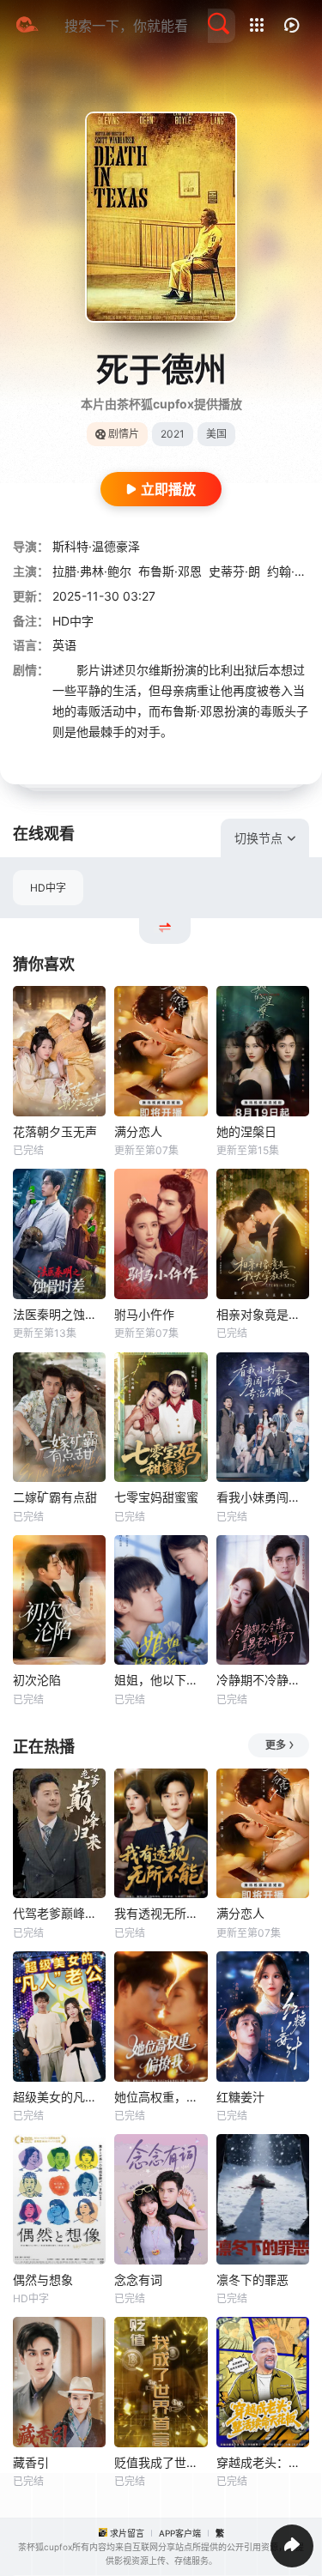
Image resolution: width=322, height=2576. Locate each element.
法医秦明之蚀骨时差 (59, 1314)
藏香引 (31, 2462)
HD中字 (48, 888)
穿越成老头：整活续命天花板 (263, 2462)
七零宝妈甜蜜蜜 (156, 1497)
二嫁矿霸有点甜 (55, 1497)
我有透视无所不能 (161, 1913)
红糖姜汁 (240, 2097)
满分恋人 (138, 1131)
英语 (64, 645)
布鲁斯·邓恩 (170, 571)
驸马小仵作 (144, 1314)
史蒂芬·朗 (234, 571)
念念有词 (138, 2280)
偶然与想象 (43, 2280)
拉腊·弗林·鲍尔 (92, 571)
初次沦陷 (37, 1680)
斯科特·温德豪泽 (96, 546)
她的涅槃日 (246, 1131)
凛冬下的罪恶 (252, 2280)
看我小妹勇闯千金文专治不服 (263, 1497)
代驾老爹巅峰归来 (59, 1913)
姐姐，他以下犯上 (161, 1680)
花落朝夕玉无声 (55, 1131)
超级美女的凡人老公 (59, 2097)
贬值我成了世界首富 (161, 2462)
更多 (276, 1745)
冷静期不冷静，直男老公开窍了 (263, 1680)
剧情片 (124, 434)
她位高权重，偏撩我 (161, 2097)
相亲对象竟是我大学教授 (263, 1314)
